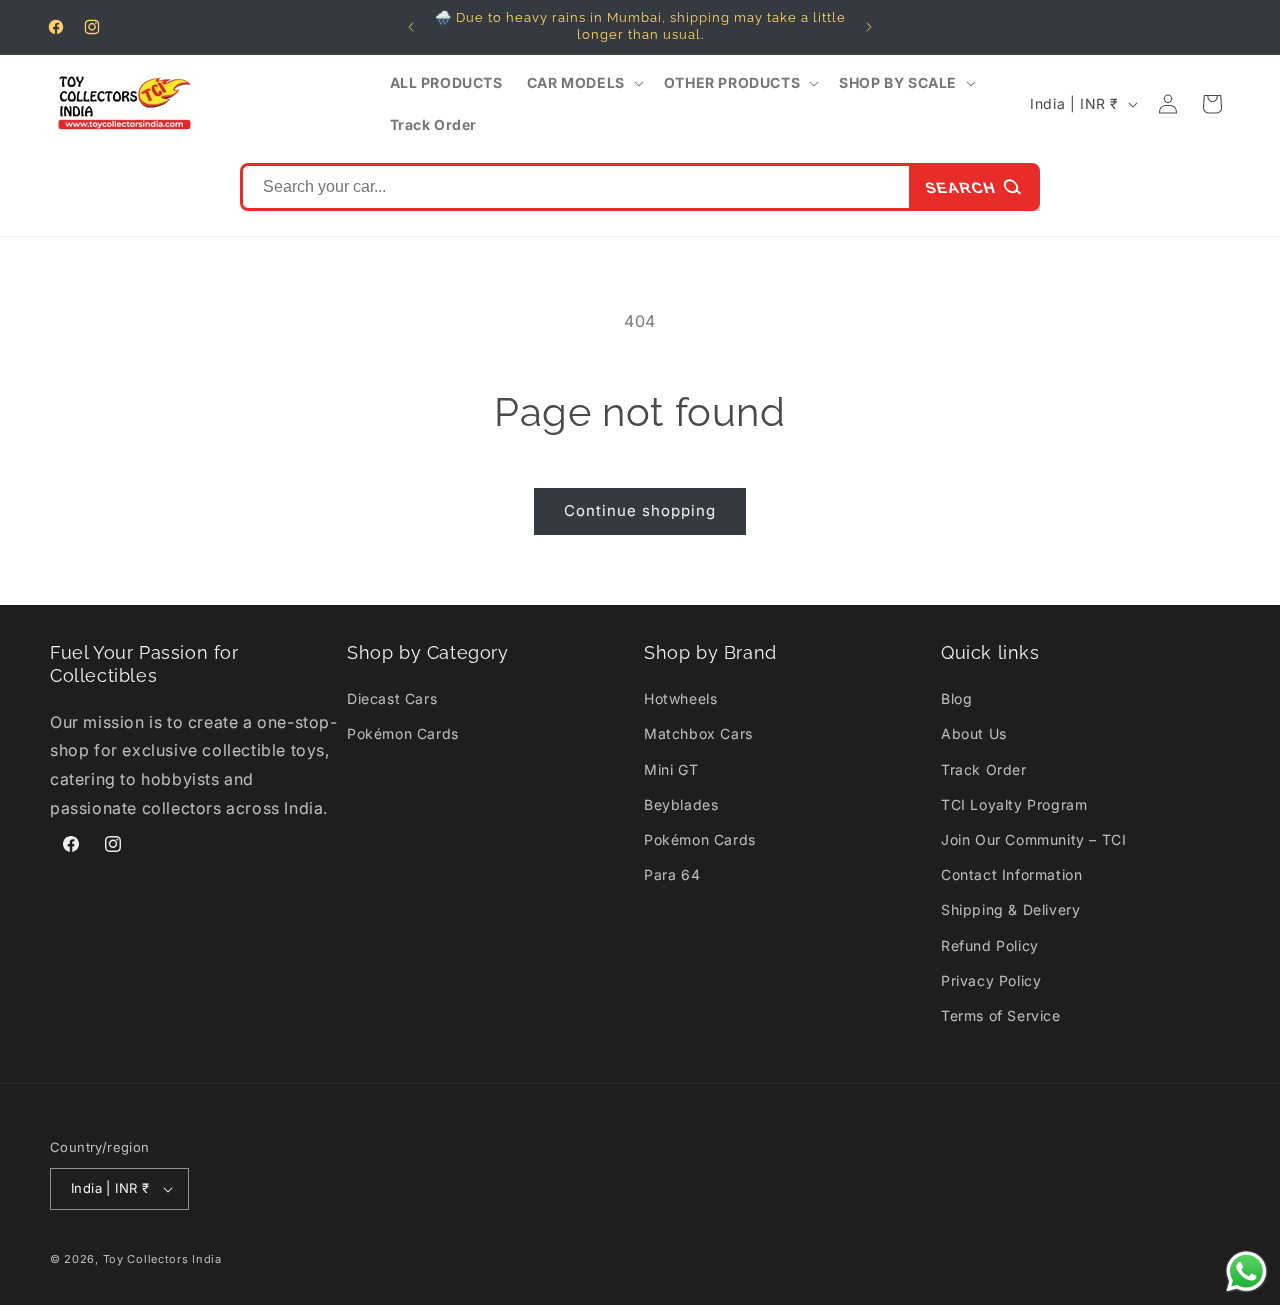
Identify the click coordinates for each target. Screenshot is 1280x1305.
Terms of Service (1001, 1015)
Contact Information (1011, 874)
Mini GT (671, 769)
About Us (974, 733)
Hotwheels (680, 698)
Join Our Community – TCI (1033, 839)
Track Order (984, 769)
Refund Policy (990, 945)
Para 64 (672, 874)
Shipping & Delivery (1010, 909)
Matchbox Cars (698, 733)
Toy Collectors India (162, 1259)
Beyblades (681, 804)
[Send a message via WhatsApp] (1246, 1271)
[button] (583, 83)
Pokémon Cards (403, 733)
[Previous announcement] (411, 27)
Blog (956, 698)
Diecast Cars (392, 698)
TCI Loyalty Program (1014, 804)
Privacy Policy (991, 980)
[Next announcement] (869, 27)
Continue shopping (640, 510)
